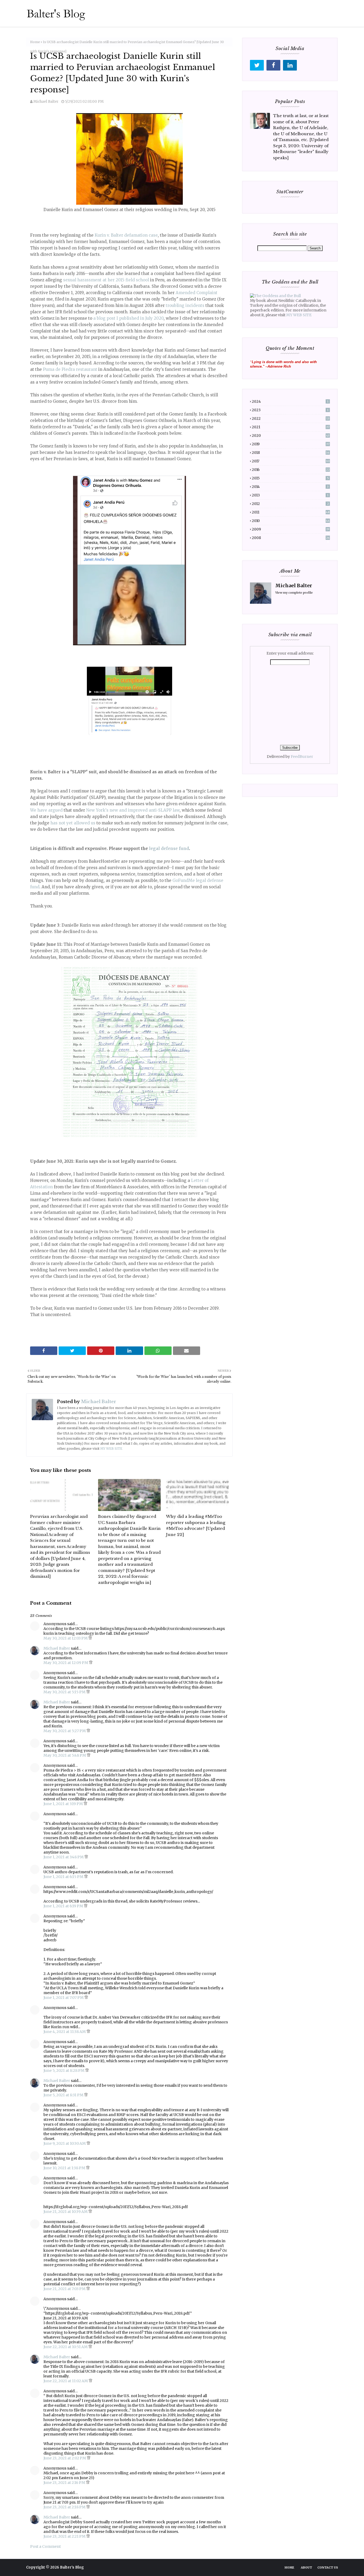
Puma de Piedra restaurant (70, 369)
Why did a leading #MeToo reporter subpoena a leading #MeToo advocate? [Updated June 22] (196, 1525)
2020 (291, 436)
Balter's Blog (72, 2567)
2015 (290, 478)
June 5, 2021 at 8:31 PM (64, 2095)
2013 (290, 495)
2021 (291, 427)
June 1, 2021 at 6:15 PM (64, 1877)
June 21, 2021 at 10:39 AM (66, 2212)
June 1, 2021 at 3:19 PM (64, 1804)
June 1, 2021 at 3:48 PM (64, 1857)
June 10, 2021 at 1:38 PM (65, 2168)
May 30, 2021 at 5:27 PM (65, 1731)
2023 (290, 410)
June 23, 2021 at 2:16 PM (65, 2483)
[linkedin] (290, 65)
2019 (291, 444)
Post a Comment (45, 2546)
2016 (291, 470)
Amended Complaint (197, 293)
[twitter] (257, 65)
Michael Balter (46, 102)
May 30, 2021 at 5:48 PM (65, 1755)
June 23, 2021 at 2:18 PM (65, 2507)
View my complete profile (294, 593)
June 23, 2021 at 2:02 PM (65, 2458)
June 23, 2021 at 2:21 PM (65, 2536)
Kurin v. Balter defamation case (126, 235)
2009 (291, 529)
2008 (291, 538)
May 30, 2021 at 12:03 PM (66, 1638)
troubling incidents (185, 305)
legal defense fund (169, 849)
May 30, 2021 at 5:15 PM (65, 1692)
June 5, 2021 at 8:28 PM (64, 2070)
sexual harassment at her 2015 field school (106, 280)
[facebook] (273, 65)
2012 (290, 504)
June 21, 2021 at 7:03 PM (65, 2289)
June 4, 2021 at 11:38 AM (65, 2032)
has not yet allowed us (73, 823)
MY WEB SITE (111, 1449)
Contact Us (328, 2567)
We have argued (46, 810)
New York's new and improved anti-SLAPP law (133, 810)
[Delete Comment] (90, 1638)
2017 (291, 461)
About (306, 2567)
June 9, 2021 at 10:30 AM (65, 2143)
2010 (291, 521)
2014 (290, 487)
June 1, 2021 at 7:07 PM (64, 1998)
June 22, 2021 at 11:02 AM (66, 2381)
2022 (291, 419)
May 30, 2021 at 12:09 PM (66, 1663)
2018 (291, 453)
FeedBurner (302, 757)
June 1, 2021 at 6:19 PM (64, 1906)
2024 (290, 402)
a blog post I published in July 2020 (128, 318)
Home (35, 42)
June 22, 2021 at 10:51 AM (66, 2347)
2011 (291, 512)
